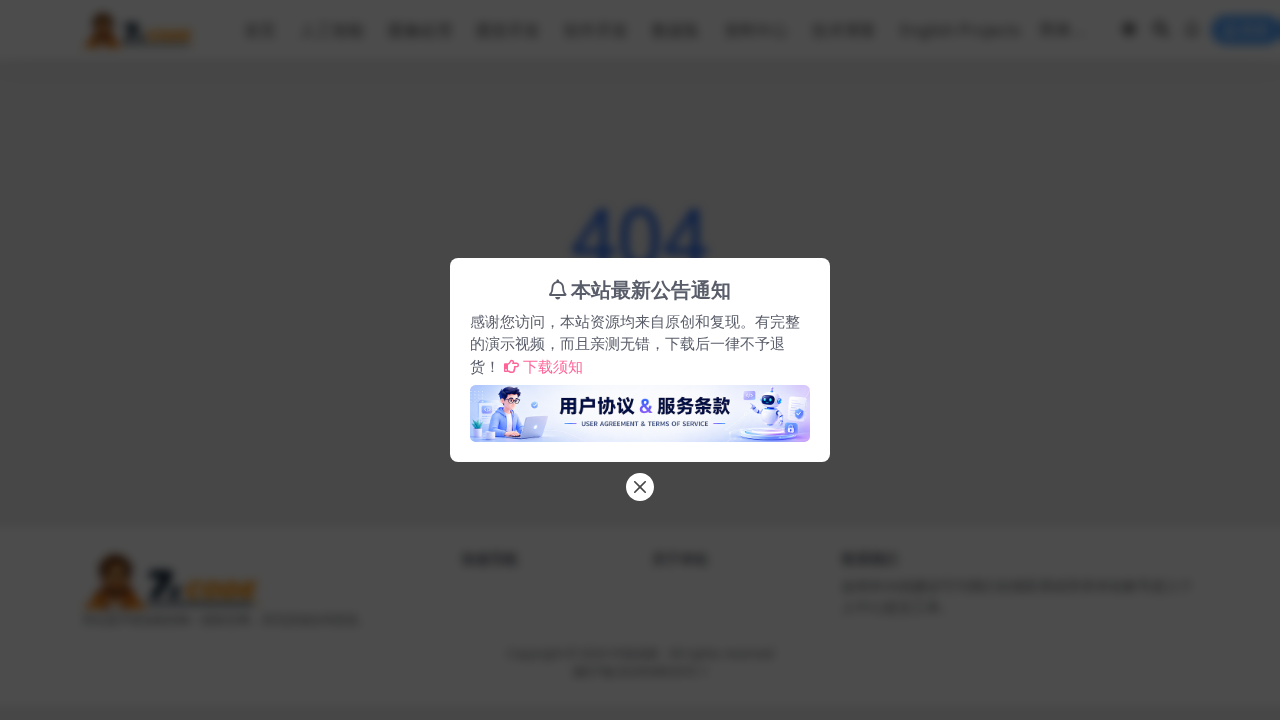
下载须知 (553, 366)
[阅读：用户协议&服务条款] (640, 408)
